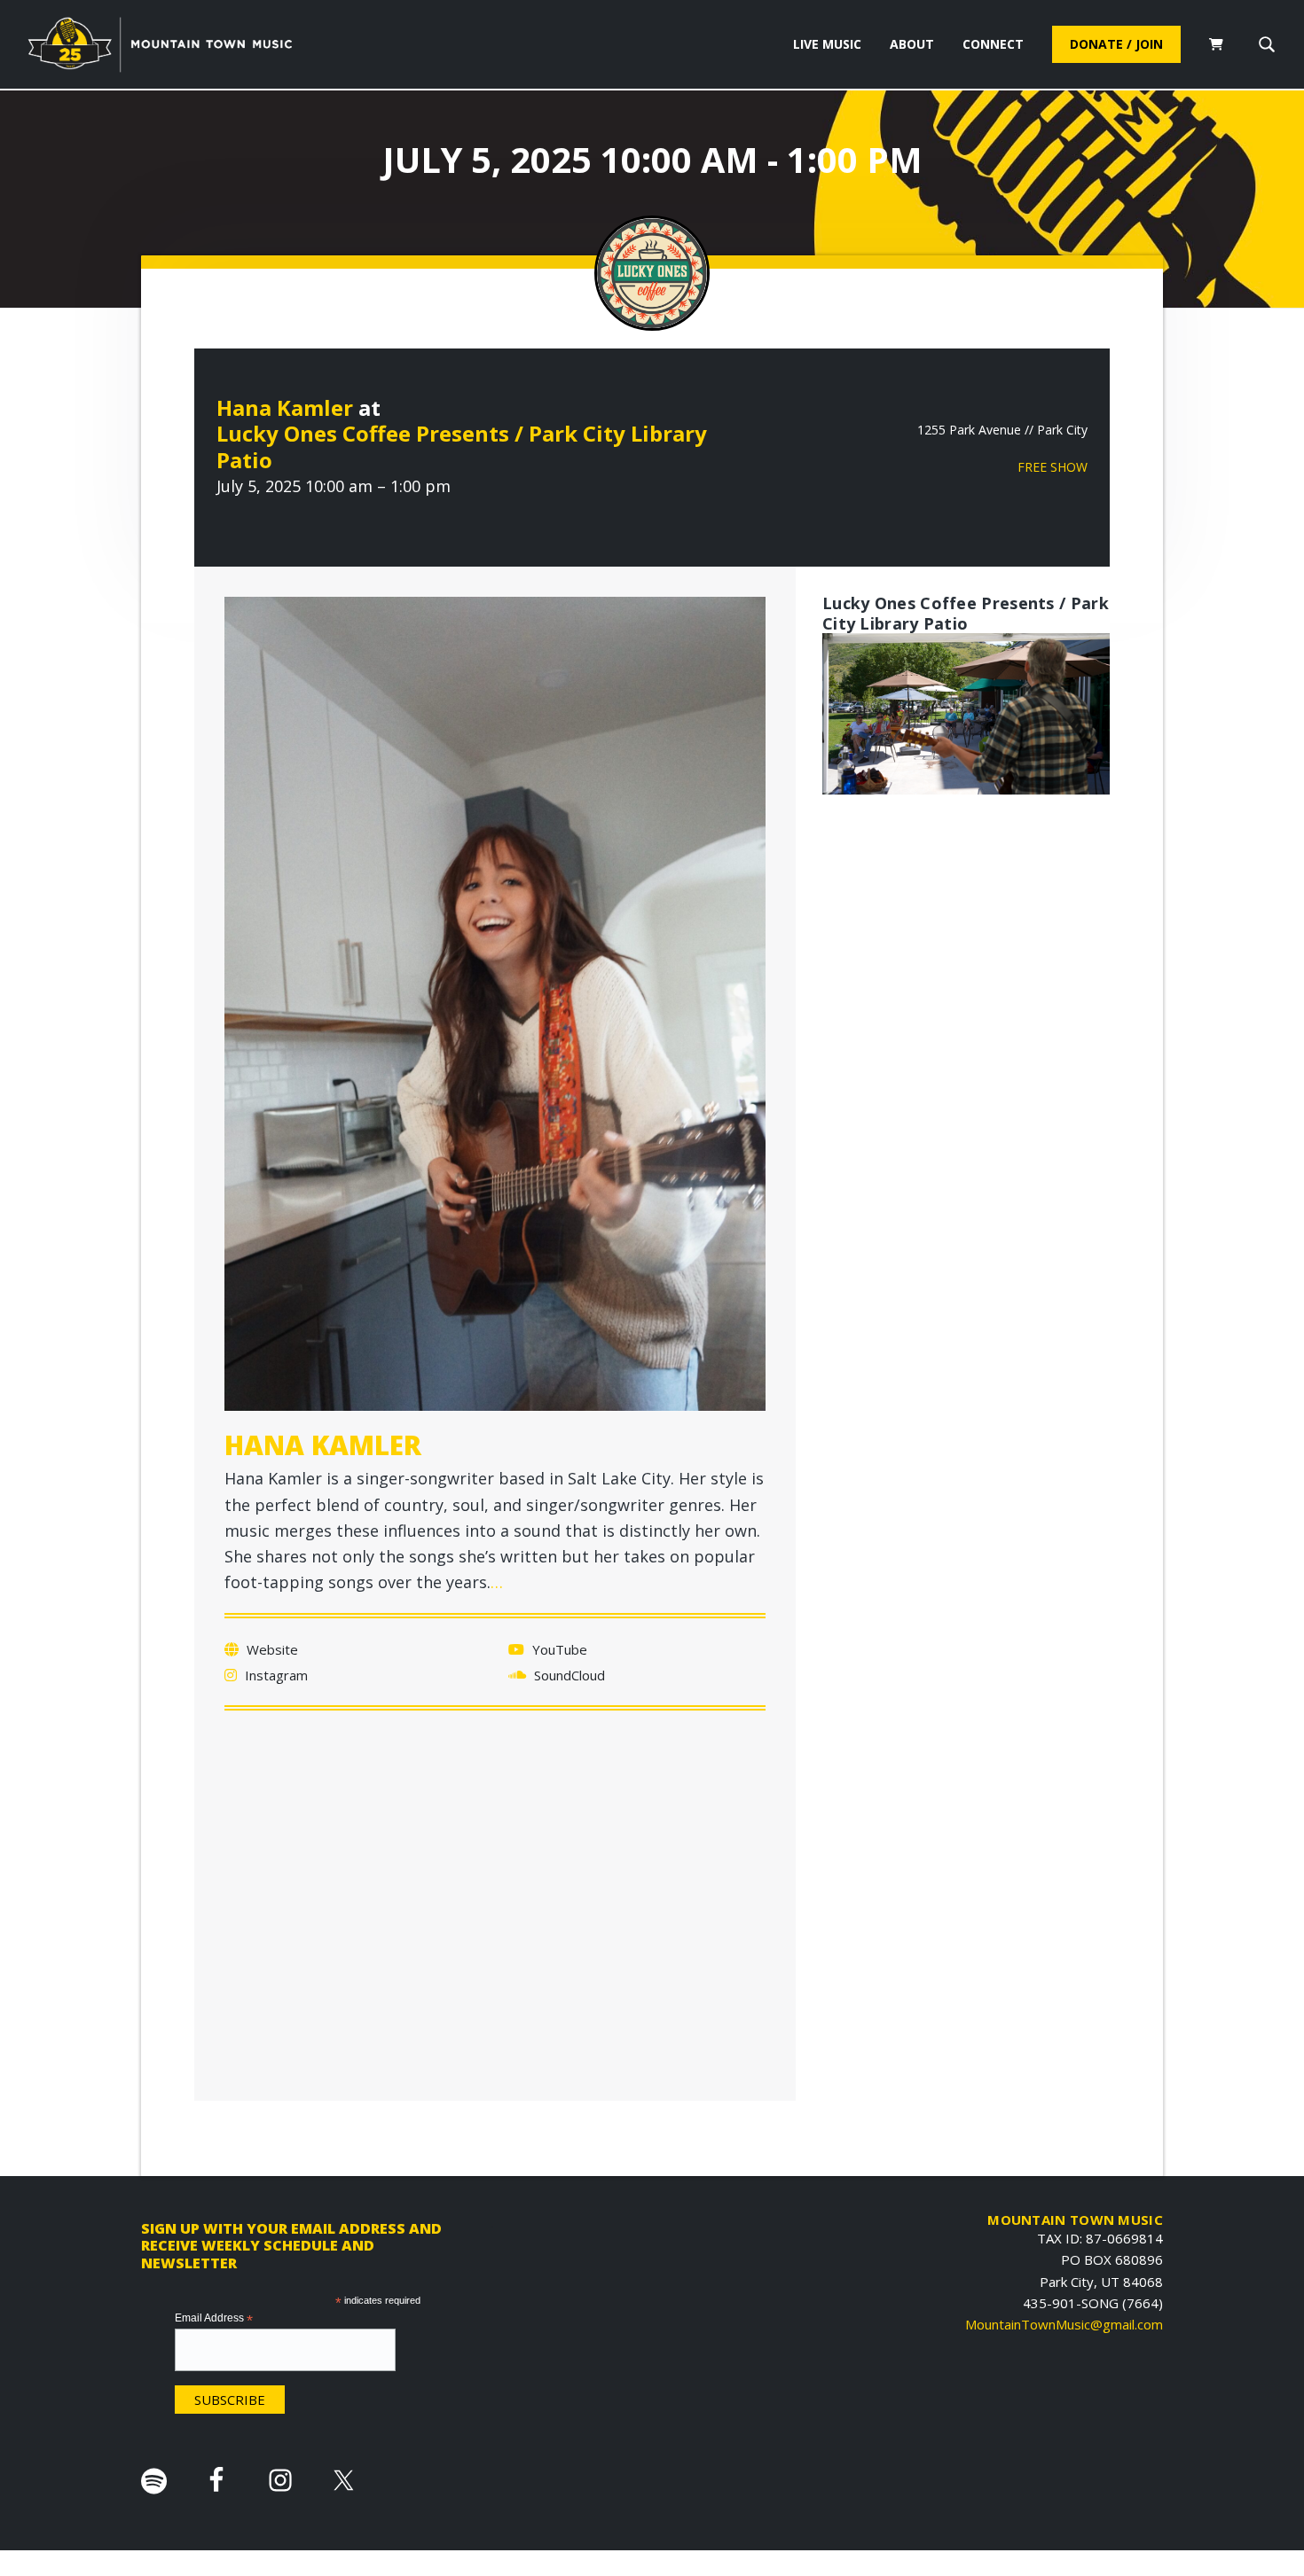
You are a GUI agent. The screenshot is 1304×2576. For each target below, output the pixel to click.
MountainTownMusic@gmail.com (1064, 2324)
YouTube (558, 1649)
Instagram (275, 1675)
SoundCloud (568, 1675)
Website (271, 1649)
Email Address (214, 2319)
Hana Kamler (285, 407)
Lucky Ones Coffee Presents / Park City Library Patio (462, 446)
